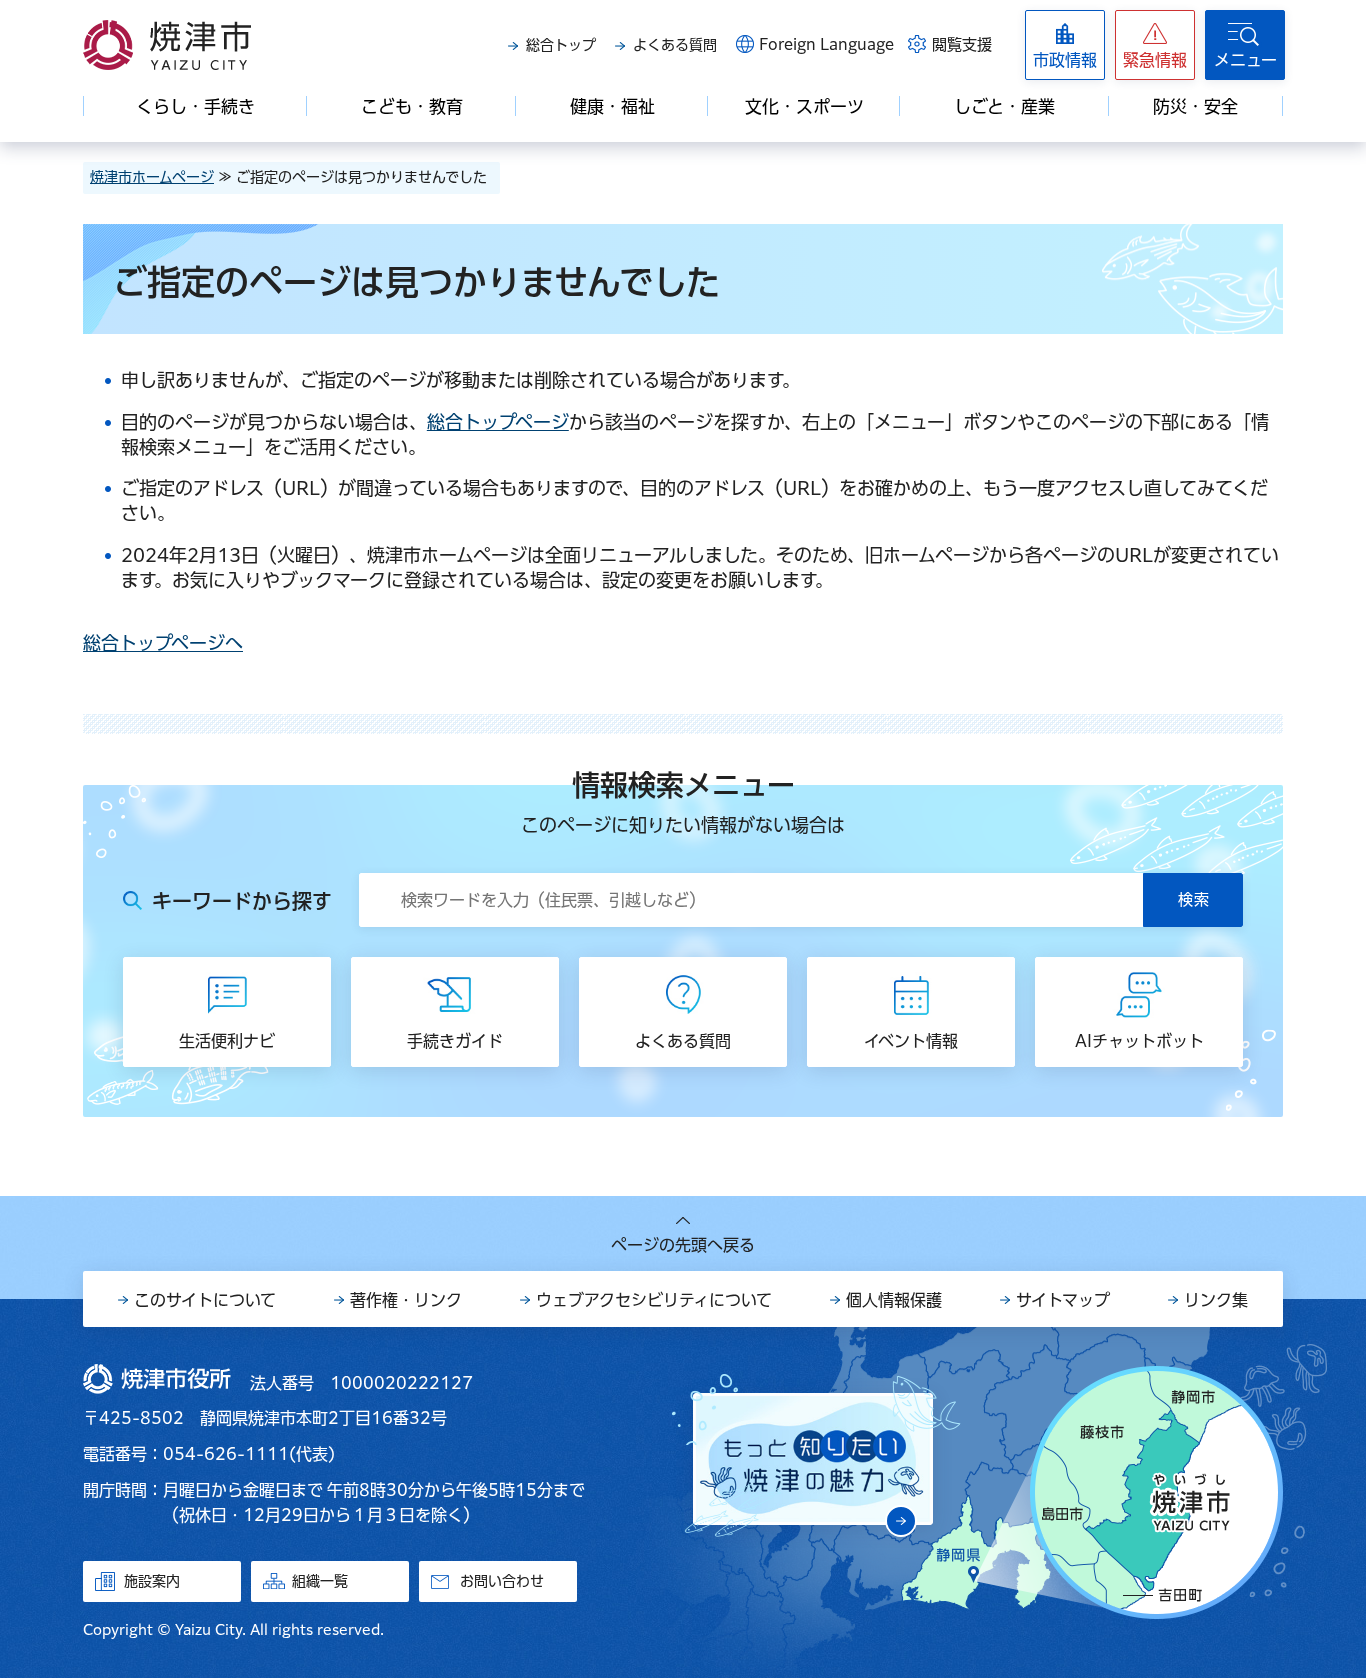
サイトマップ (1063, 1300)
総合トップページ (498, 422)
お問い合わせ (502, 1581)
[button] (1155, 45)
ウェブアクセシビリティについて (654, 1300)
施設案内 (152, 1581)
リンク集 (1216, 1300)
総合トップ (561, 45)
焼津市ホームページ (152, 177)
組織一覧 (320, 1581)
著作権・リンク (406, 1300)
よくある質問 (675, 45)
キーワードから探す (242, 901)
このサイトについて (205, 1300)
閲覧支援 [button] (962, 44)
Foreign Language (826, 44)
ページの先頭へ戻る (683, 1245)
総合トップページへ (163, 643)
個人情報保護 (894, 1300)
